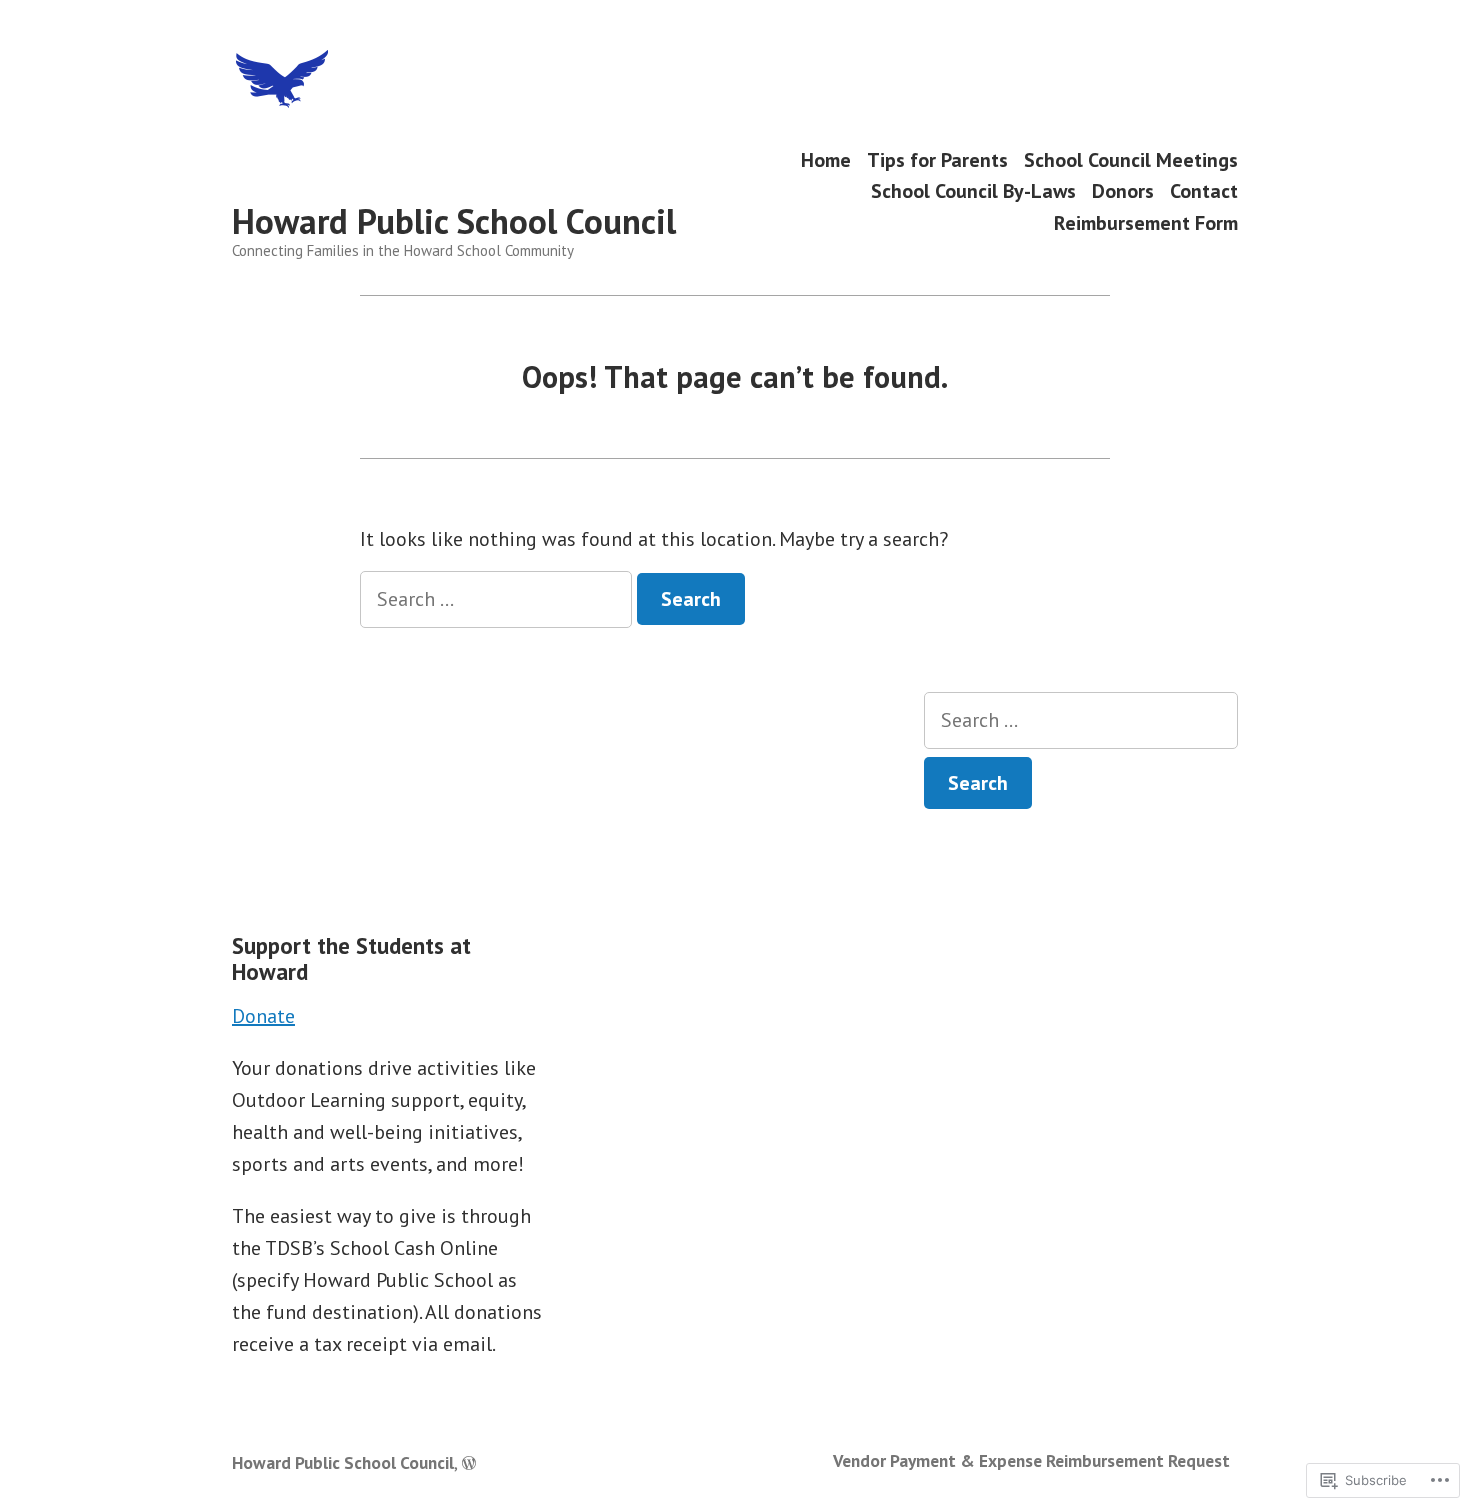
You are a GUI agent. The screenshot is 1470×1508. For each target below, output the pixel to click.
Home (826, 159)
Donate (263, 1016)
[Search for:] (498, 599)
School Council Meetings (1131, 159)
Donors (1123, 191)
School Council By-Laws (973, 191)
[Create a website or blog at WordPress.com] (469, 1462)
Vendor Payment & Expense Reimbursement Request (1031, 1460)
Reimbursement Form (1146, 222)
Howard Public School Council (454, 221)
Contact (1204, 191)
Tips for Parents (937, 159)
